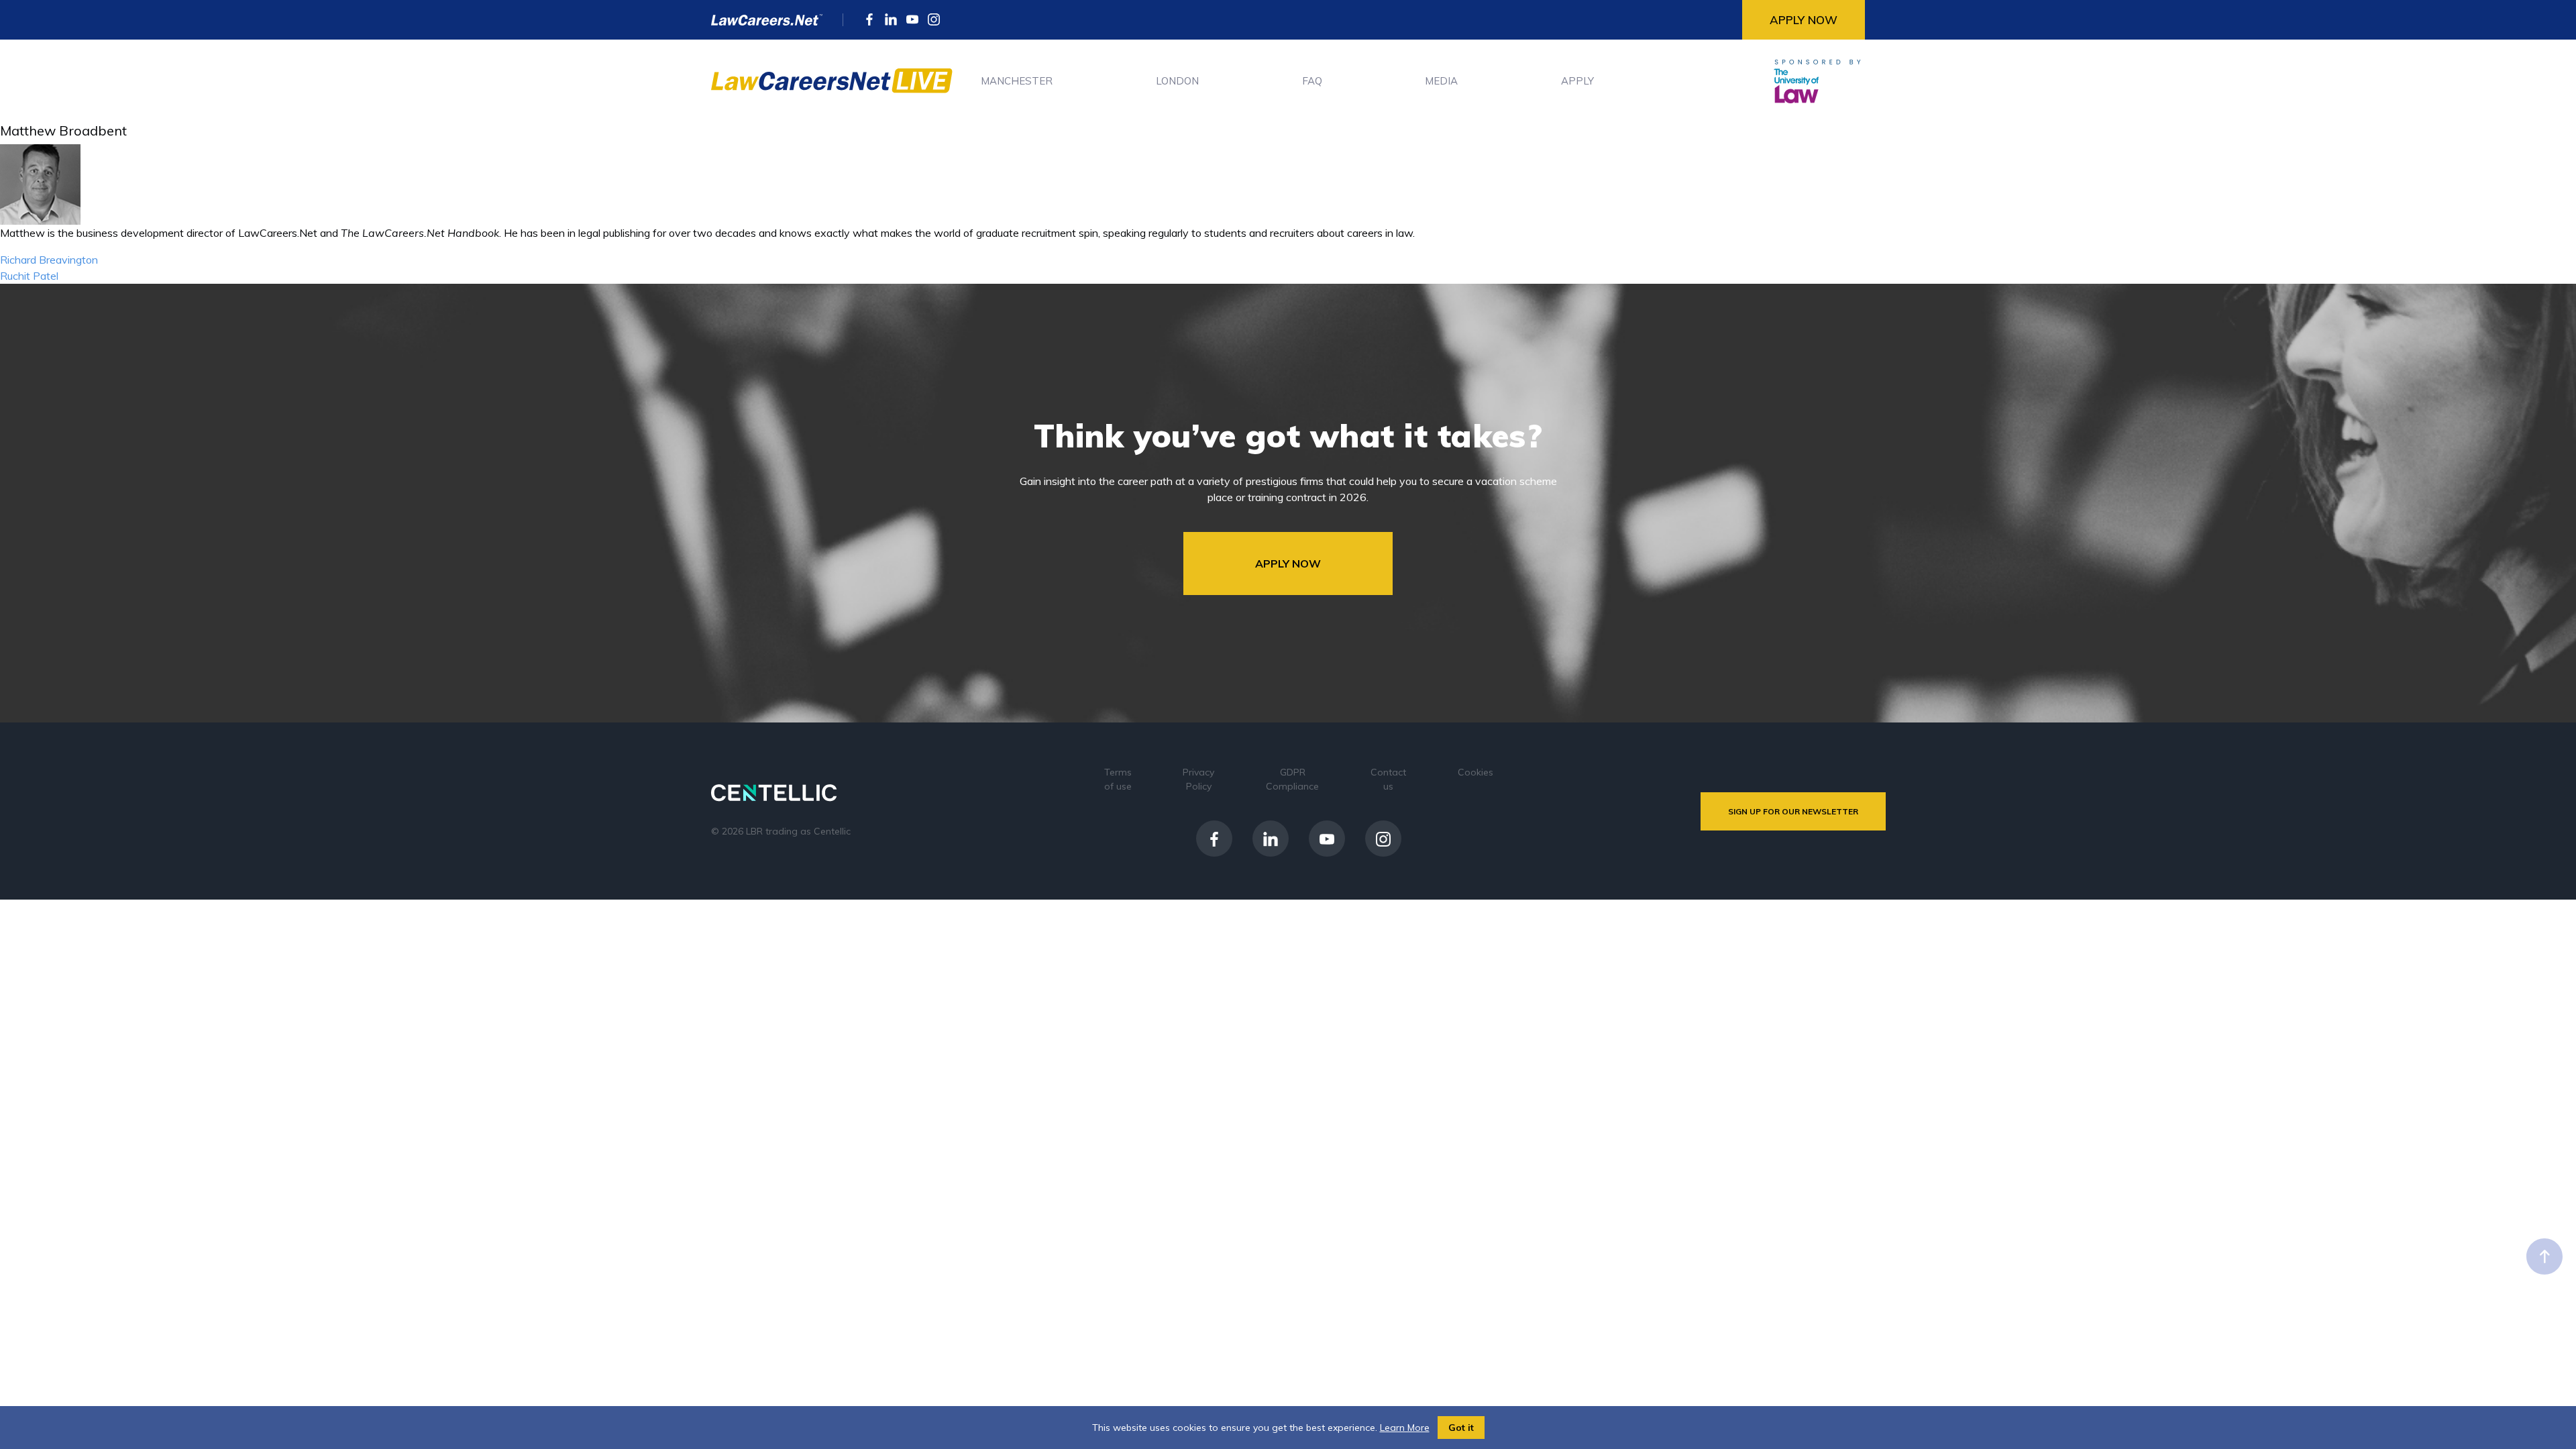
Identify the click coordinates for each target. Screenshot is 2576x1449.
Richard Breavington (49, 260)
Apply (1577, 81)
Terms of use (1118, 779)
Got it (1461, 1428)
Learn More (1405, 1428)
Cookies (1475, 772)
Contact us (1388, 779)
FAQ (1312, 81)
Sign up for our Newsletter (1793, 811)
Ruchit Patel (29, 276)
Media (1441, 81)
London (1177, 81)
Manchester (1017, 81)
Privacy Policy (1198, 779)
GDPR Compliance (1292, 779)
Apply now (1804, 20)
